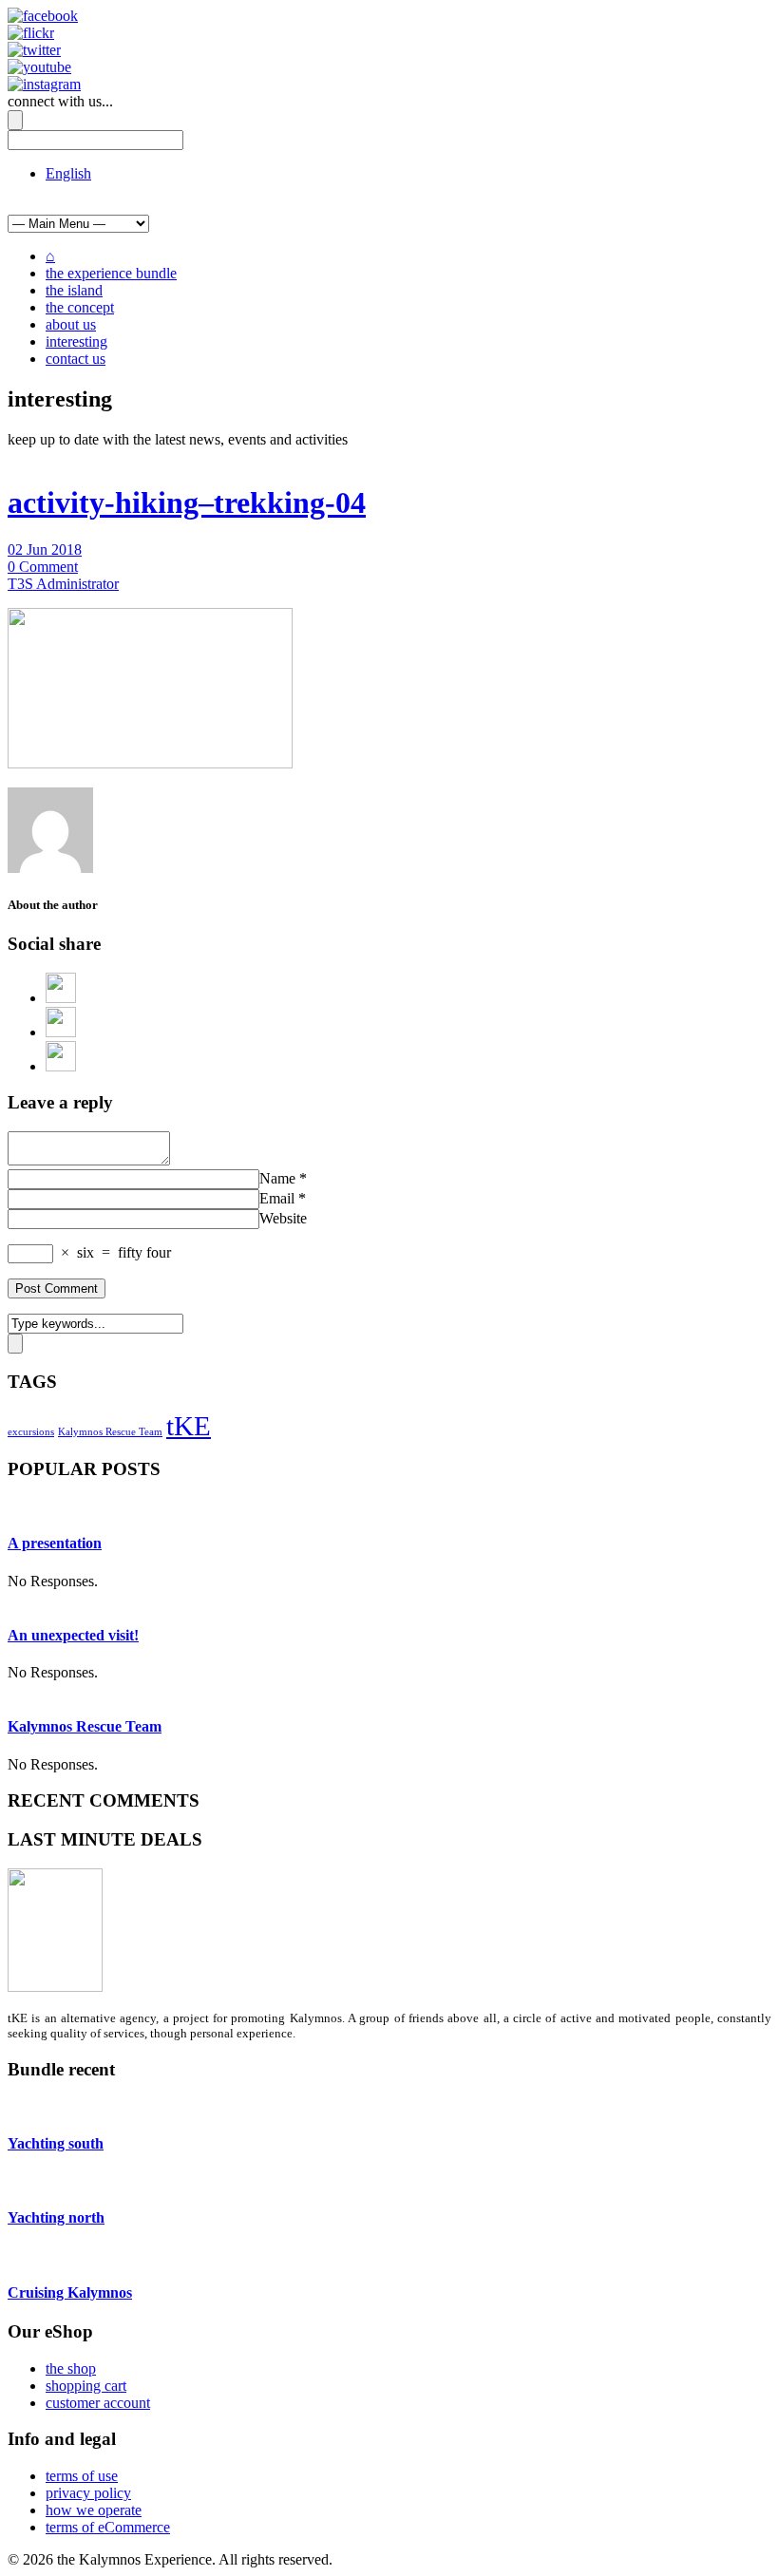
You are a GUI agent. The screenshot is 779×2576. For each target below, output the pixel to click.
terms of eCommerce (108, 2527)
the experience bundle (111, 273)
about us (71, 324)
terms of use (82, 2476)
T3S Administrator (63, 584)
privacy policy (88, 2493)
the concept (80, 307)
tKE (189, 1426)
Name (277, 1178)
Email (277, 1198)
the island (74, 290)
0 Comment (43, 567)
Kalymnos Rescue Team (110, 1432)
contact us (76, 359)
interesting (76, 341)
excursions (31, 1432)
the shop (71, 2368)
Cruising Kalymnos (70, 2292)
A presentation (55, 1543)
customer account (98, 2403)
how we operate (94, 2510)
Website (283, 1218)
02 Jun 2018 (45, 549)
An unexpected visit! (73, 1635)
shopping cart (86, 2386)
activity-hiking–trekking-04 (187, 502)
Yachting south (56, 2143)
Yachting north (56, 2217)
